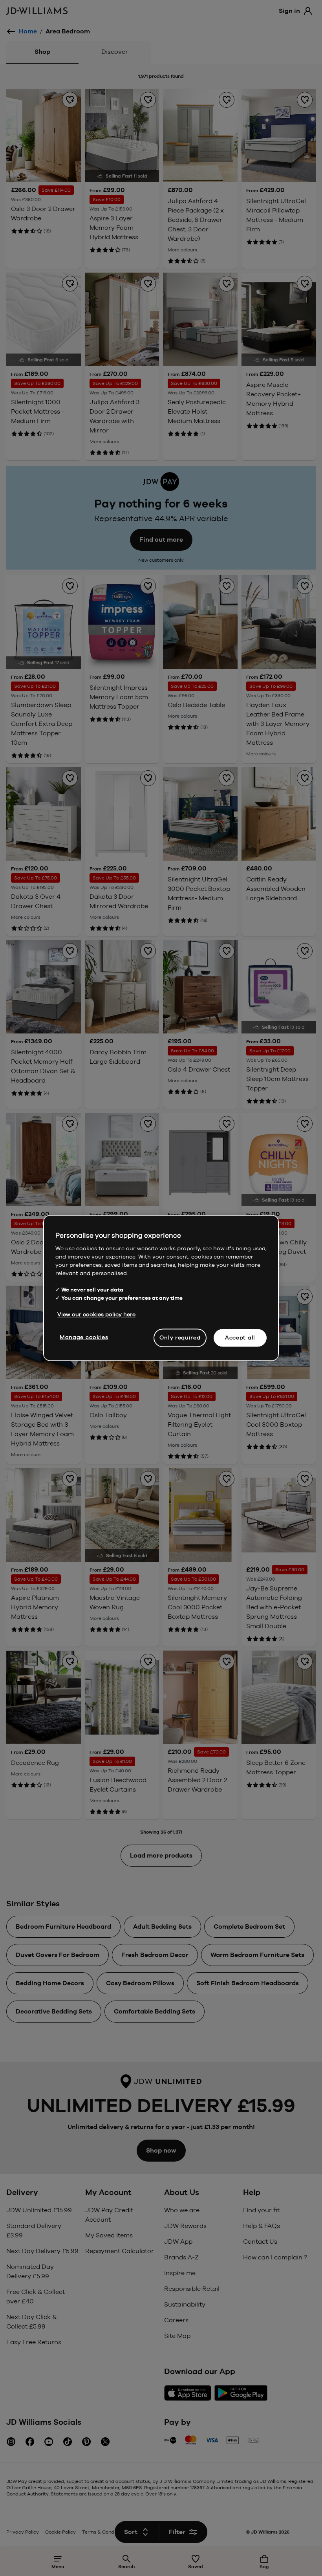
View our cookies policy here (96, 1314)
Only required (180, 1337)
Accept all (240, 1337)
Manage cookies (84, 1337)
